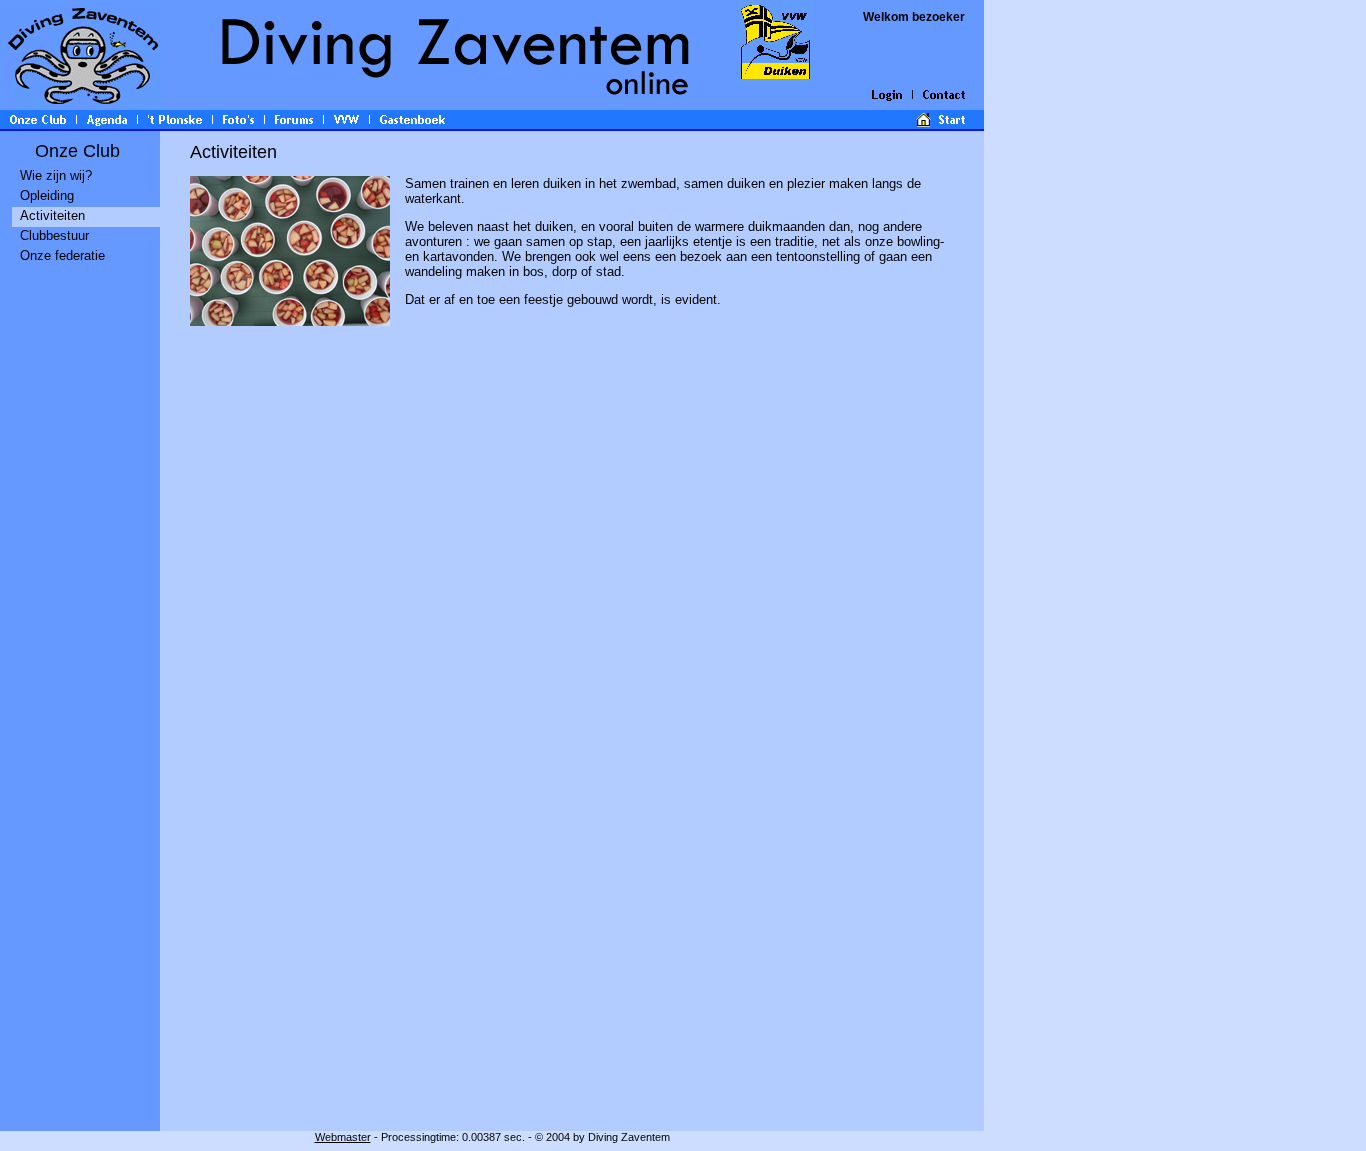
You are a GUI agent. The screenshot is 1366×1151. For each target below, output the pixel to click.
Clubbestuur (54, 235)
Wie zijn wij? (56, 175)
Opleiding (47, 195)
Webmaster (343, 1137)
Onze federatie (62, 255)
